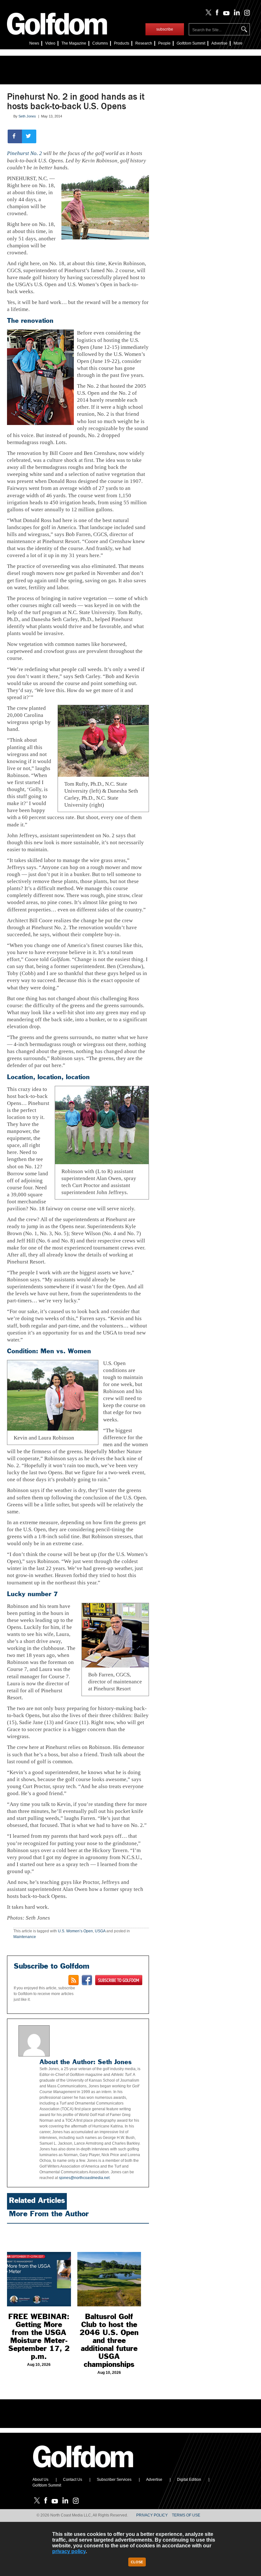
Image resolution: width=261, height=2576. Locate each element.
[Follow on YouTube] (225, 14)
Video (50, 43)
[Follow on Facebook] (216, 14)
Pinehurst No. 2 (25, 153)
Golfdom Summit (47, 2485)
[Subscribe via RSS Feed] (74, 1980)
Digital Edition (189, 2480)
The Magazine (74, 43)
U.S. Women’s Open (75, 1931)
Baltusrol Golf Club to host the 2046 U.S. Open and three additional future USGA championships (109, 2340)
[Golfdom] (83, 2470)
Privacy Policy (152, 2515)
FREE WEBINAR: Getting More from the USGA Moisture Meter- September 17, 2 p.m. (39, 2336)
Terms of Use (186, 2515)
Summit (191, 43)
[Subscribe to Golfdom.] (119, 1980)
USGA (100, 1931)
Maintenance (25, 1937)
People (164, 43)
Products (122, 43)
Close (137, 2562)
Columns (100, 43)
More (238, 43)
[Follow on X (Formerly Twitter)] (207, 14)
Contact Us (73, 2480)
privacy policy (69, 2551)
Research (144, 43)
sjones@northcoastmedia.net (84, 2178)
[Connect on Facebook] (87, 1980)
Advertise (219, 43)
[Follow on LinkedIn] (236, 14)
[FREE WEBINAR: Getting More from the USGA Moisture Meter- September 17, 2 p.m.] (39, 2267)
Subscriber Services (114, 2480)
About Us (40, 2480)
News (34, 43)
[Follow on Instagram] (245, 14)
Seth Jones (27, 116)
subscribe (165, 29)
